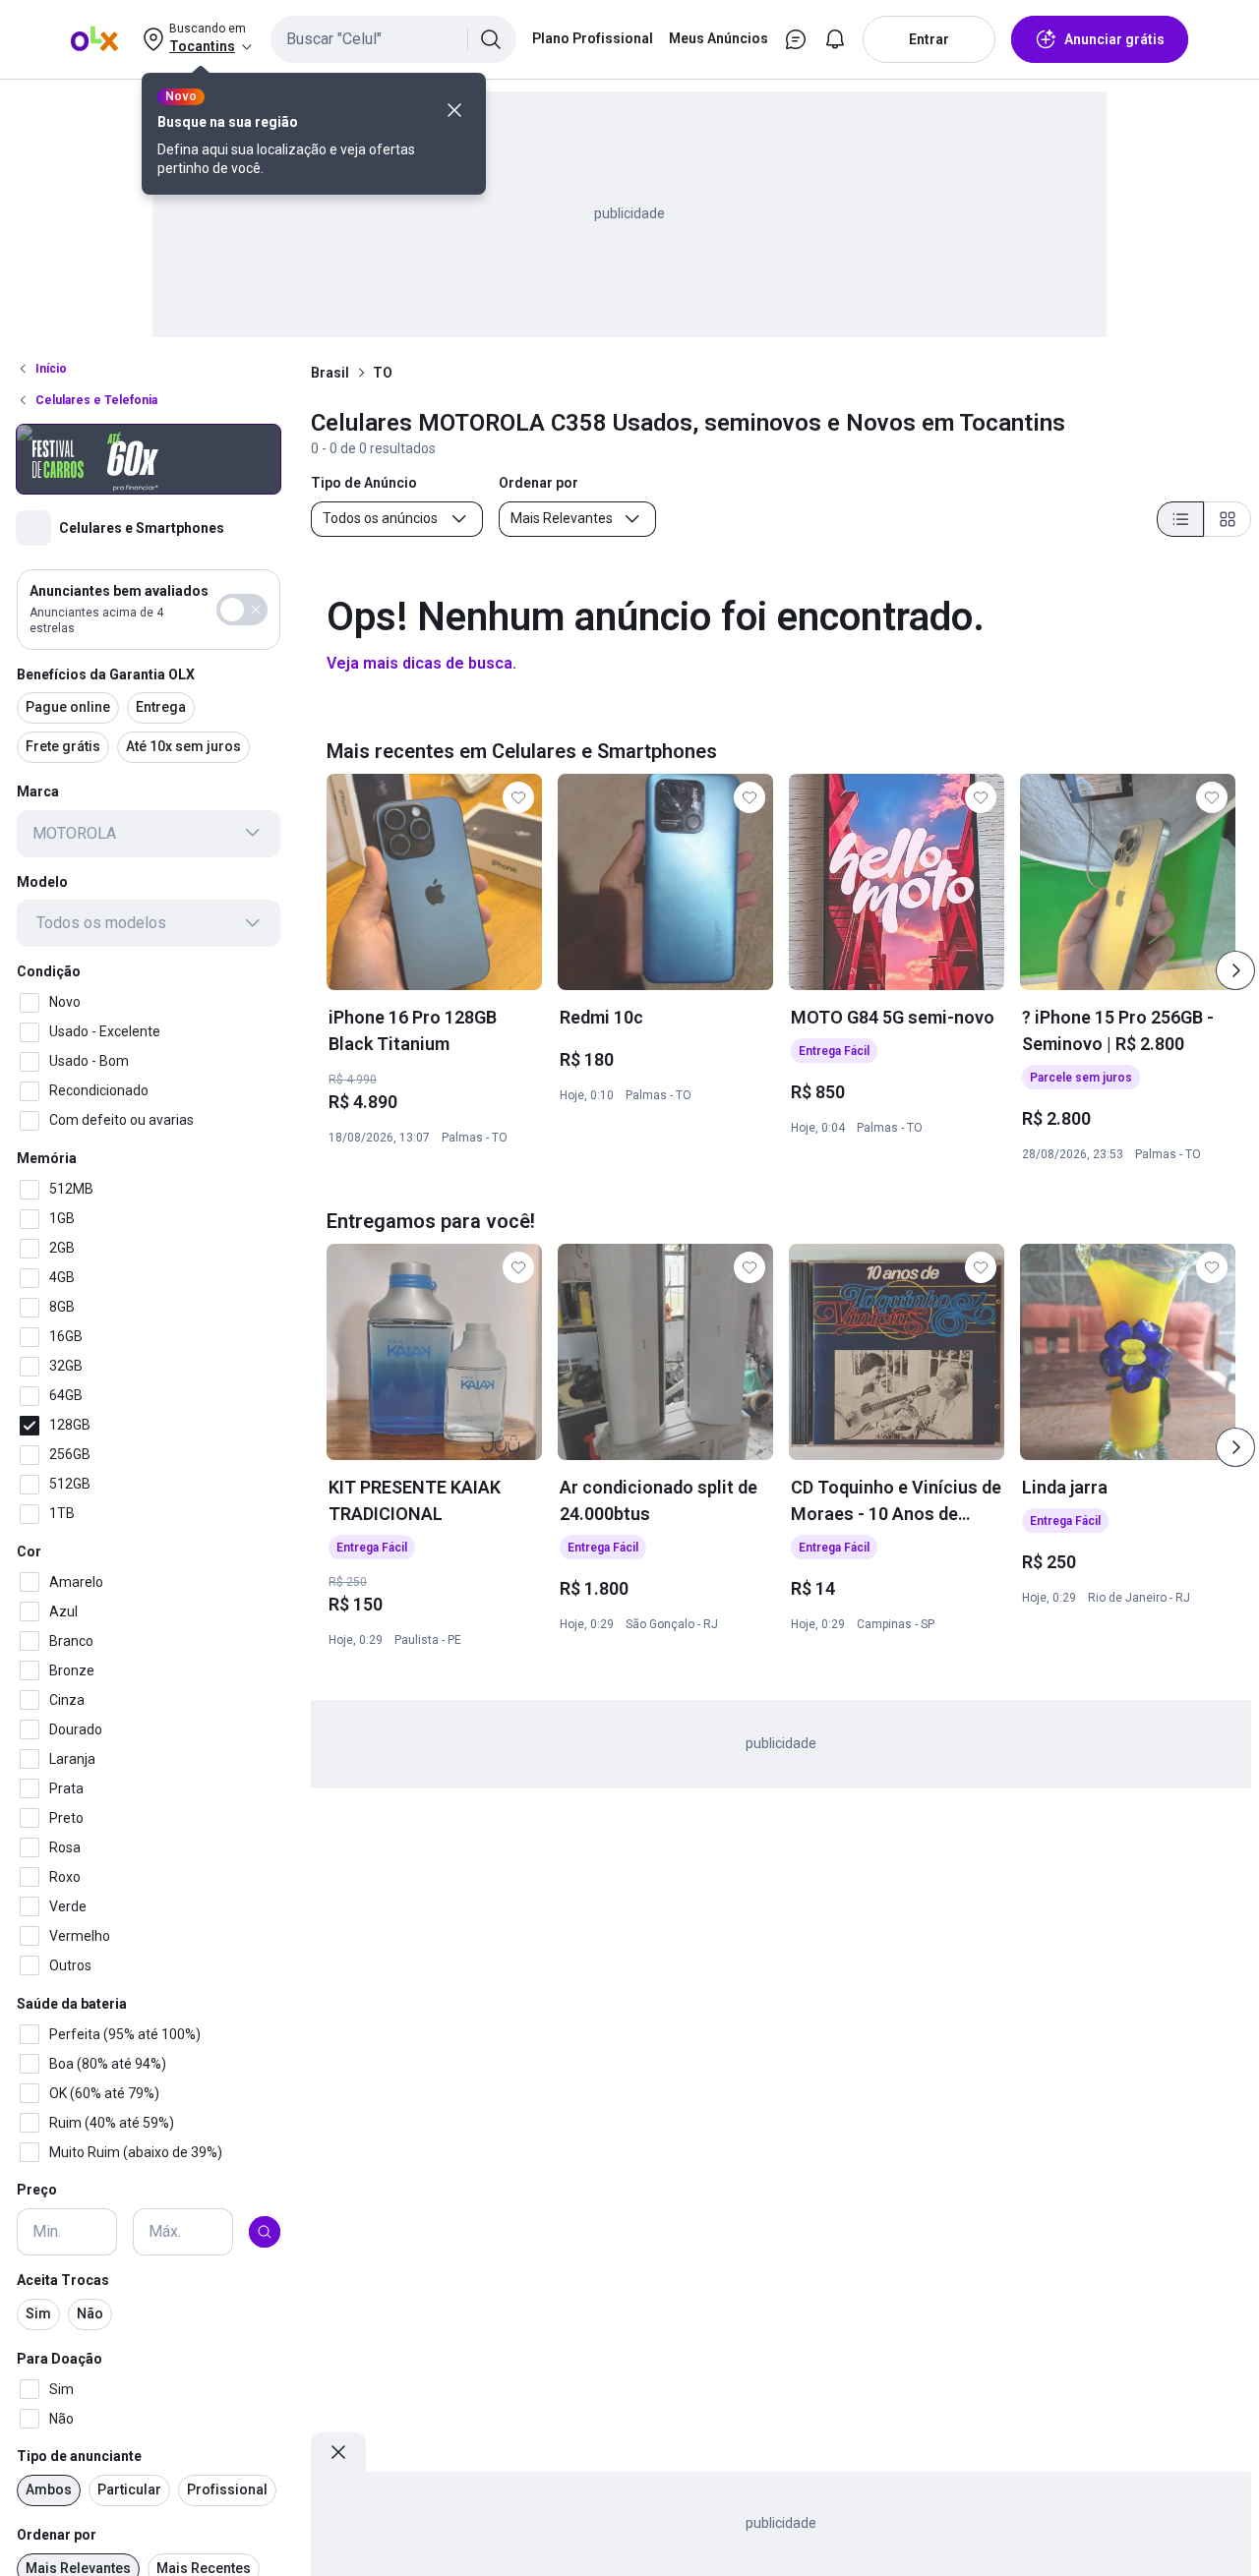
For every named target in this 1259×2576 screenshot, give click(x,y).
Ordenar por (57, 2535)
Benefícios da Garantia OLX (106, 673)
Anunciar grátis (1114, 39)
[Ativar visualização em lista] (1180, 519)
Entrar (929, 39)
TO (383, 373)
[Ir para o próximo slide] (1235, 970)
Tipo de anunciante (79, 2456)
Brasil (330, 373)
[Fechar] (454, 110)
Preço (37, 2190)
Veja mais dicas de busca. (421, 663)
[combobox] (393, 39)
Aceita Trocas (63, 2280)
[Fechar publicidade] (338, 2452)
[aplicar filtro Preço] (265, 2232)
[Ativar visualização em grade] (1228, 519)
